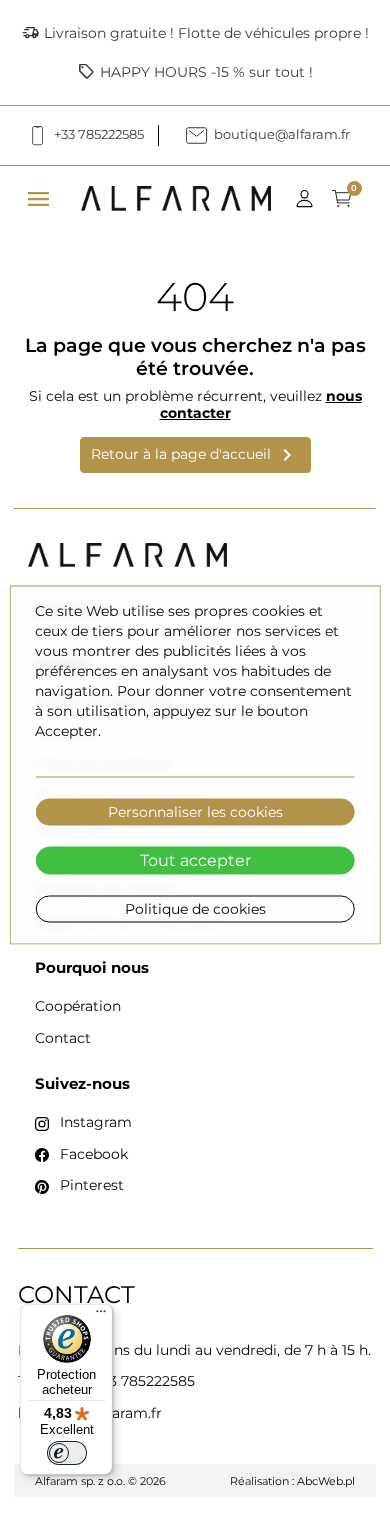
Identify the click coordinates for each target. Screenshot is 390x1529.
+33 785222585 (144, 1381)
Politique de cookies (195, 909)
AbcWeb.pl (326, 1481)
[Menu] (101, 1316)
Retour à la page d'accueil (195, 455)
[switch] (67, 1453)
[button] (310, 198)
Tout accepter (195, 860)
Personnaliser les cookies (195, 812)
